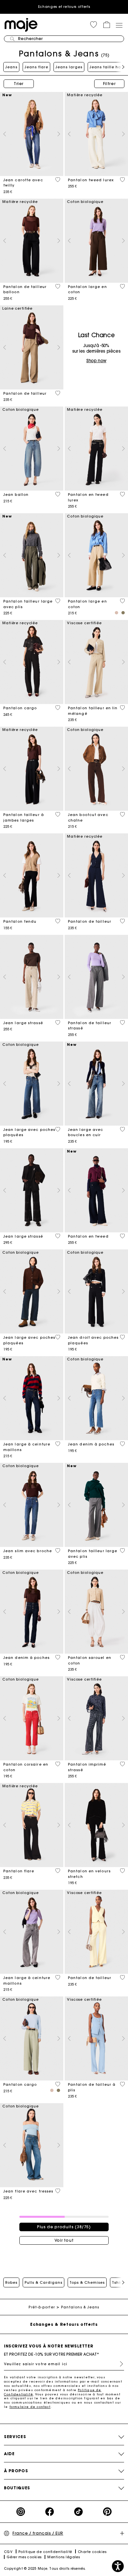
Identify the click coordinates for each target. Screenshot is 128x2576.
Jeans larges (69, 67)
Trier (19, 84)
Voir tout (64, 2240)
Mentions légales (64, 2557)
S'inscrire (119, 2364)
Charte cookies (92, 2552)
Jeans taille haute (109, 67)
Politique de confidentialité (45, 2552)
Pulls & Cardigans (43, 2282)
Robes (11, 2282)
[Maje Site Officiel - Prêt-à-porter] (21, 24)
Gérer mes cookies (24, 2557)
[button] (94, 25)
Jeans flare (36, 67)
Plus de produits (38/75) (64, 2227)
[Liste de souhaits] (58, 180)
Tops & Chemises (87, 2282)
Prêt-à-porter (42, 2307)
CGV (8, 2552)
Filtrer (109, 84)
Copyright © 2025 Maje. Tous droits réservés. (45, 2569)
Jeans (11, 67)
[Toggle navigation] (119, 25)
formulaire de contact (30, 2407)
